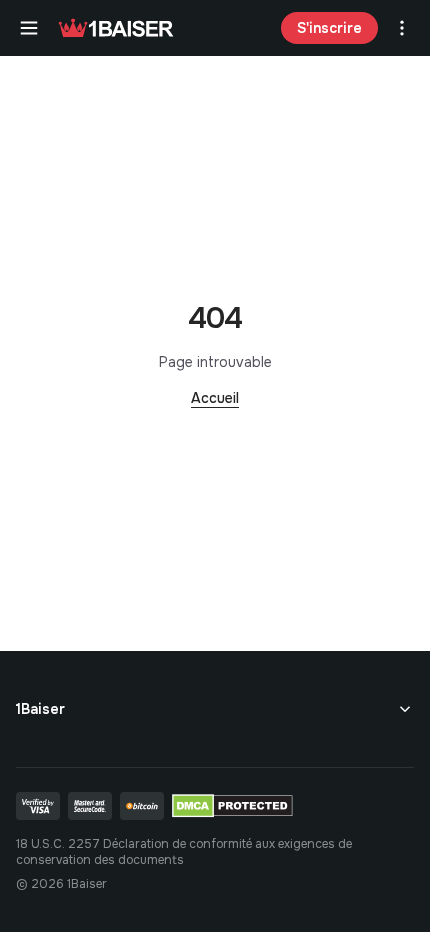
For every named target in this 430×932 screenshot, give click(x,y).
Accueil (215, 398)
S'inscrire (329, 28)
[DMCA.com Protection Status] (232, 806)
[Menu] (29, 28)
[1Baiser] (116, 28)
